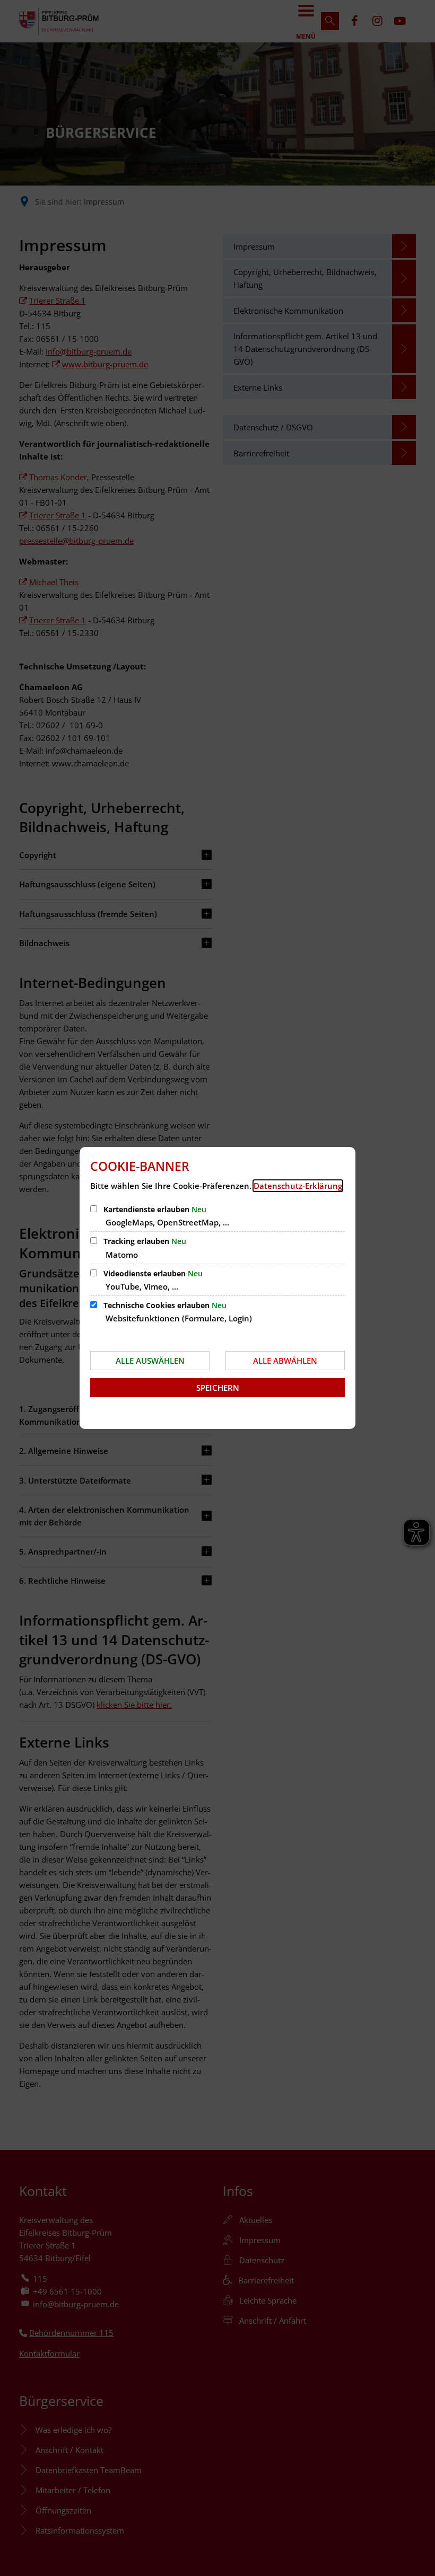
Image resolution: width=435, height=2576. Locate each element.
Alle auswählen (150, 1361)
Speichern (218, 1388)
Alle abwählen (285, 1361)
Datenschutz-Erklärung (298, 1186)
